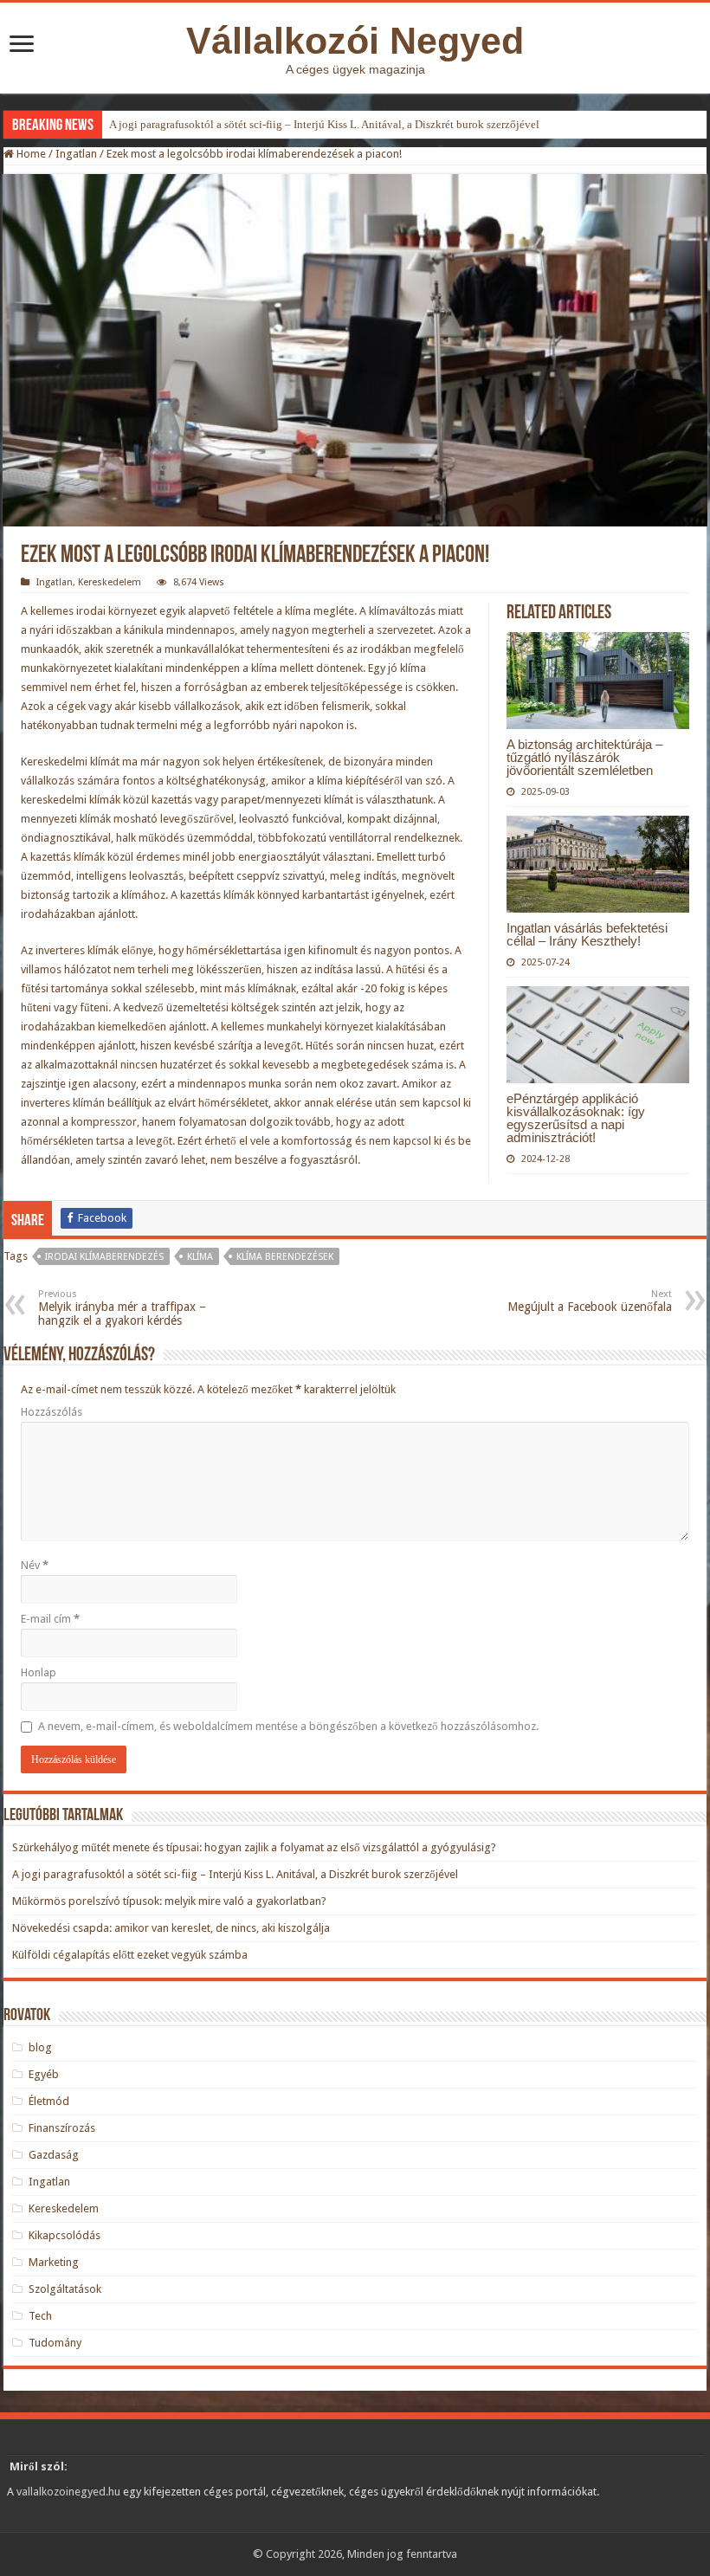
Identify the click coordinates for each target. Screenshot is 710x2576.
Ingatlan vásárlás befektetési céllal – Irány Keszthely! (587, 934)
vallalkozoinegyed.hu (68, 2492)
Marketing (54, 2262)
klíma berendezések (285, 1257)
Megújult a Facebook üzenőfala (590, 1301)
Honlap (39, 1672)
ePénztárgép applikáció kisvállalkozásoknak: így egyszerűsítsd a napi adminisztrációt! (576, 1118)
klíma (200, 1257)
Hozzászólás (52, 1412)
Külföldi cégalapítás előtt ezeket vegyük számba (130, 1955)
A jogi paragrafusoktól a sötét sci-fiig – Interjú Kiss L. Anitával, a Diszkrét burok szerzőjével (324, 124)
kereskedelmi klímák (71, 800)
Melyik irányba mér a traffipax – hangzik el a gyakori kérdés (122, 1308)
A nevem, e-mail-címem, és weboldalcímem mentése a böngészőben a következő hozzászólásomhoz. (288, 1726)
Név (35, 1565)
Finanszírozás (62, 2128)
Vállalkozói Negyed (355, 41)
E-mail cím (50, 1619)
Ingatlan (76, 154)
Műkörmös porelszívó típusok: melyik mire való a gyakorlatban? (169, 1901)
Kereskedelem (110, 582)
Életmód (49, 2101)
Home (30, 154)
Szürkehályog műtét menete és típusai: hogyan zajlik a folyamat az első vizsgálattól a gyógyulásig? (254, 1847)
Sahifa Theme (37, 2538)
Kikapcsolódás (65, 2235)
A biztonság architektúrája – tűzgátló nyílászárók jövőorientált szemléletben (584, 757)
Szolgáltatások (65, 2289)
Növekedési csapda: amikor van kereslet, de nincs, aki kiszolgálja (171, 1928)
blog (40, 2047)
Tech (40, 2316)
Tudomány (55, 2343)
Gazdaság (54, 2155)
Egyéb (44, 2074)
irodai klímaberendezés (104, 1257)
